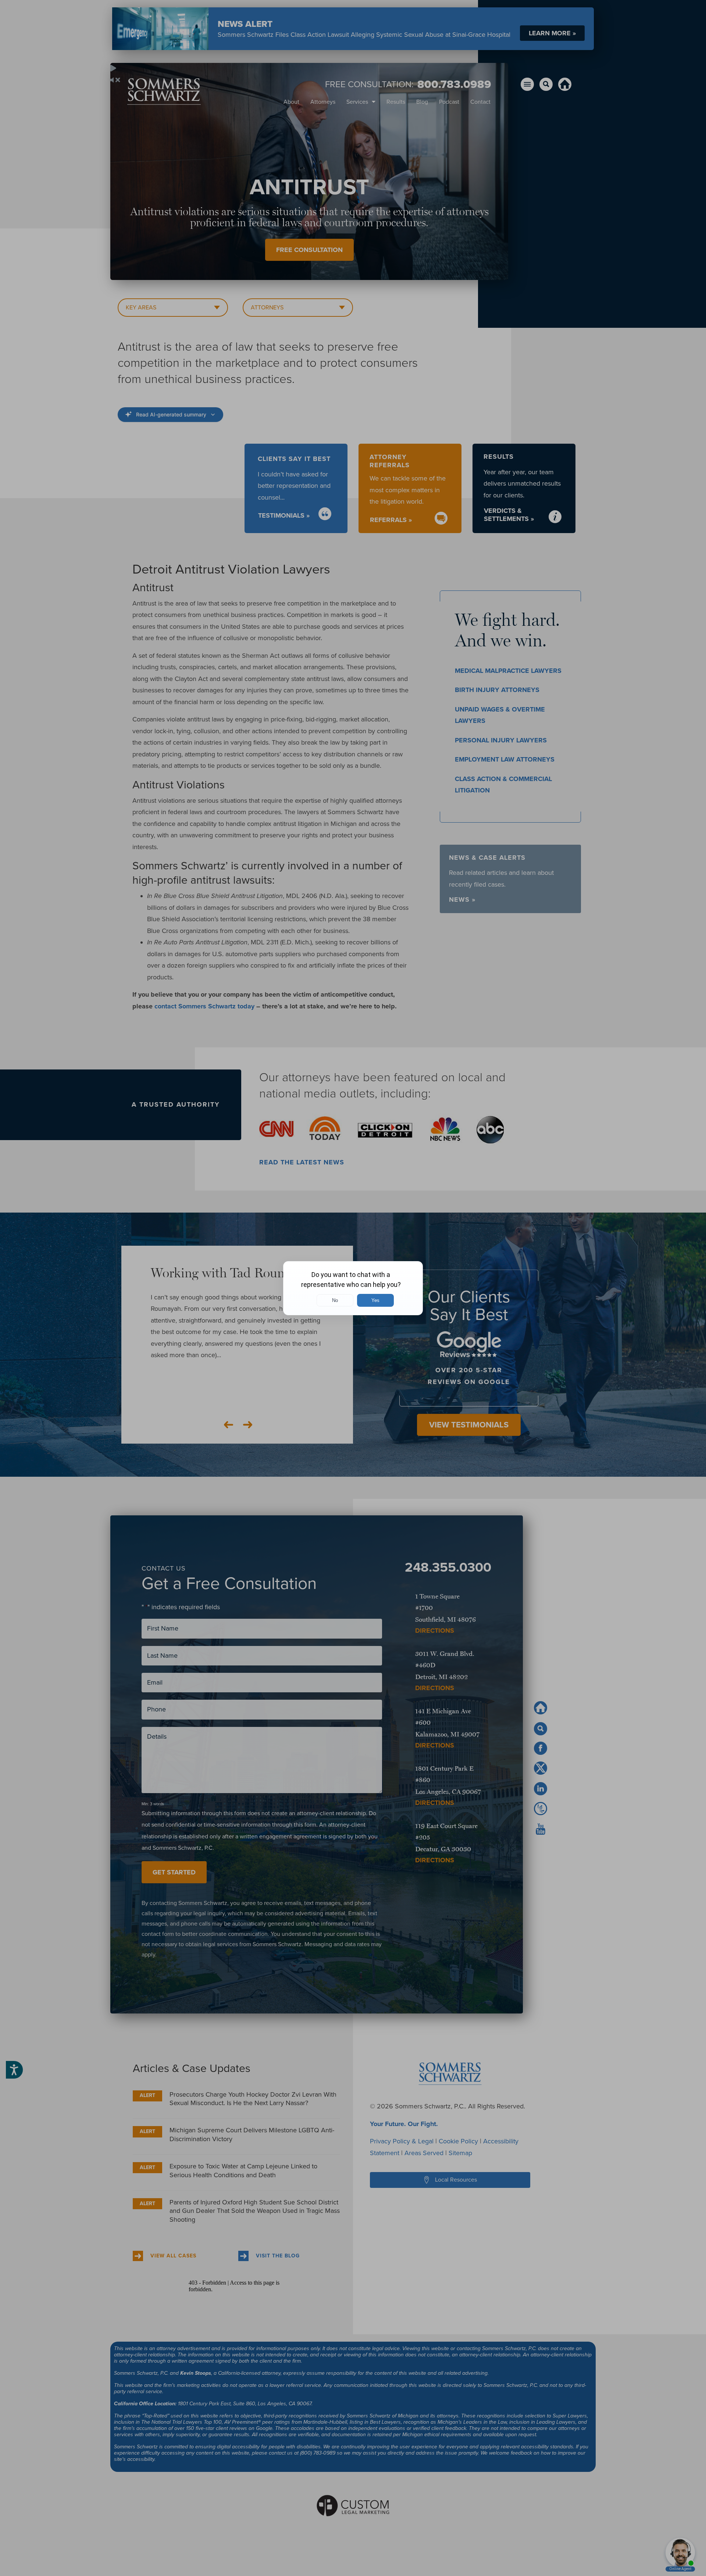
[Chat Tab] (353, 1288)
